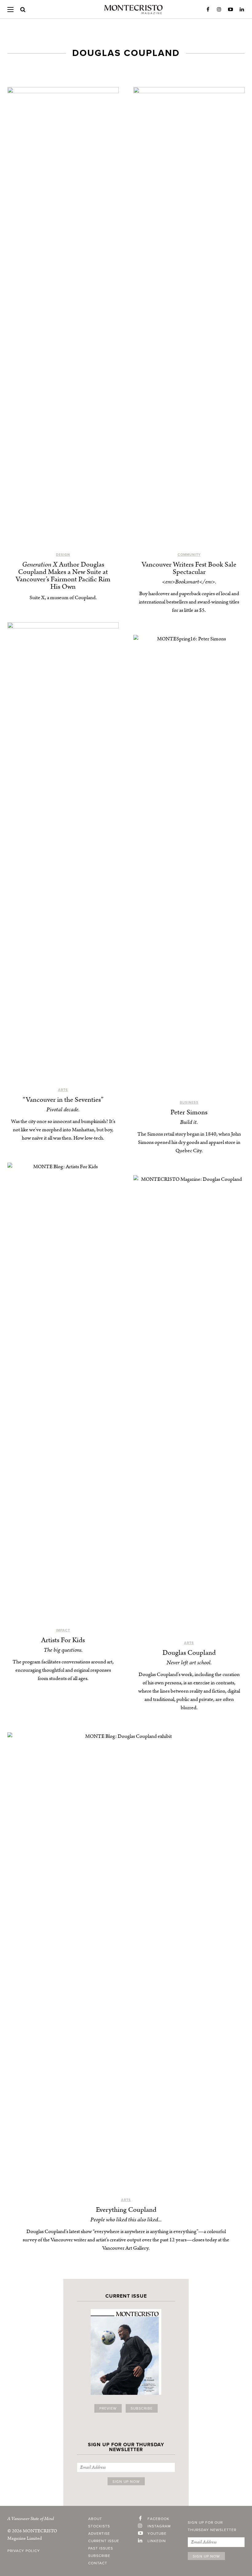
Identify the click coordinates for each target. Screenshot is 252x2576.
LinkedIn (242, 10)
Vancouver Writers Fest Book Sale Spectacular (189, 568)
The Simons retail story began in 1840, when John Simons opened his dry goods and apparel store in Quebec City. (189, 1142)
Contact (98, 2563)
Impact (63, 1630)
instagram (159, 2526)
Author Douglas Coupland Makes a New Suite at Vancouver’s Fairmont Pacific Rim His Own (63, 576)
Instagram (219, 10)
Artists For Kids (63, 1640)
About (95, 2519)
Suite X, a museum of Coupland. (63, 598)
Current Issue (104, 2541)
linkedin (157, 2541)
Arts (63, 1090)
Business (189, 1103)
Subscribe (142, 2408)
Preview (108, 2408)
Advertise (99, 2534)
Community (189, 555)
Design (63, 555)
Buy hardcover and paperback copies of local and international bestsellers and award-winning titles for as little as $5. (189, 602)
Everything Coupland (126, 2210)
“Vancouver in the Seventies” (63, 1100)
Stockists (99, 2526)
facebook (158, 2519)
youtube (157, 2534)
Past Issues (101, 2548)
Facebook (208, 10)
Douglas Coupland (189, 1653)
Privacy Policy (24, 2551)
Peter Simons (189, 1112)
